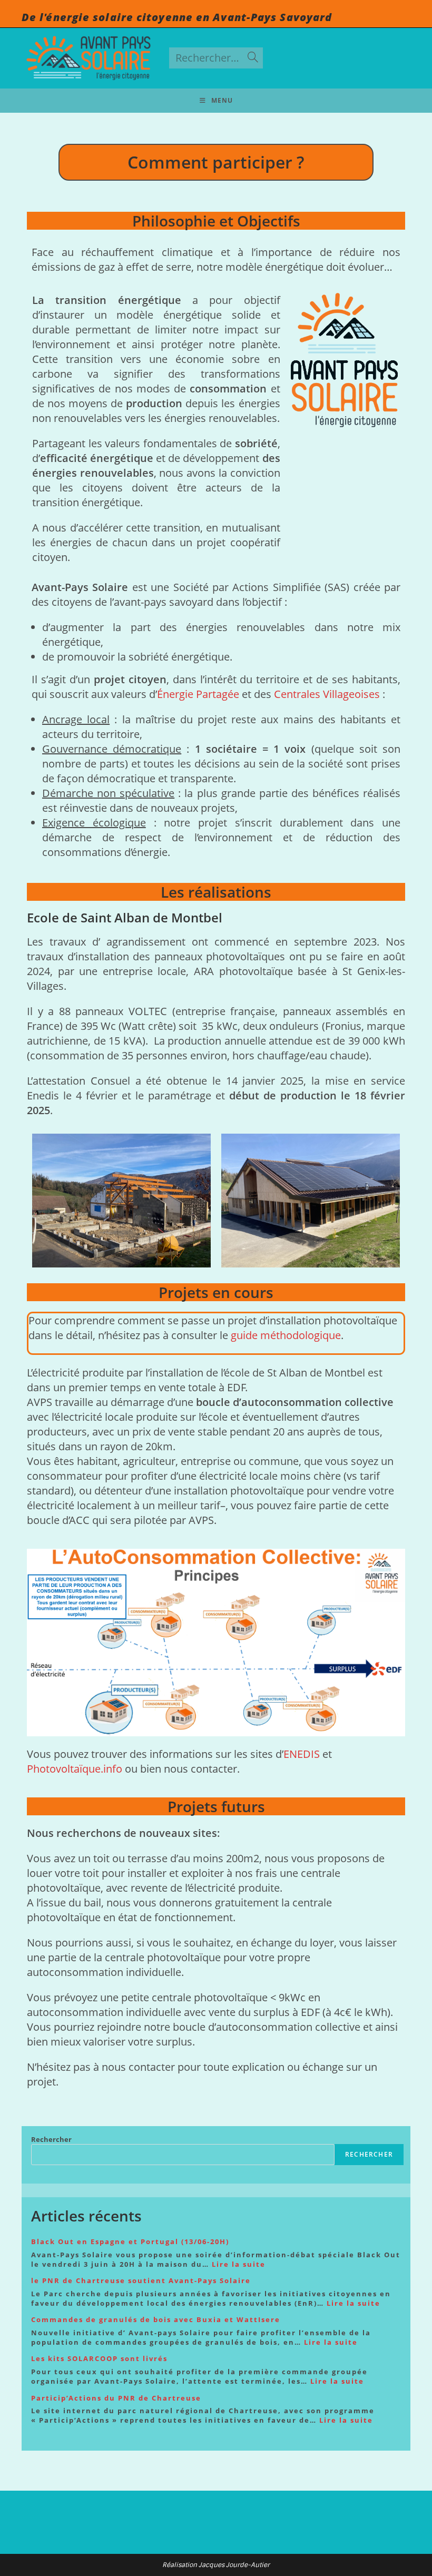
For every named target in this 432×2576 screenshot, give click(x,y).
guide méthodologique (286, 1335)
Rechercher (51, 2139)
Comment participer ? (216, 162)
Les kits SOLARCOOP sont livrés (99, 2358)
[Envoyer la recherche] (253, 58)
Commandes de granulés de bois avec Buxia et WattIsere (156, 2319)
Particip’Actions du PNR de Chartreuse (116, 2398)
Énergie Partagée (198, 694)
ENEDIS (302, 1754)
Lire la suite (239, 2264)
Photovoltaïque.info (75, 1769)
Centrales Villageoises (328, 694)
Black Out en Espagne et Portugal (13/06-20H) (130, 2241)
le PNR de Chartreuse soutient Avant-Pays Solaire (141, 2280)
